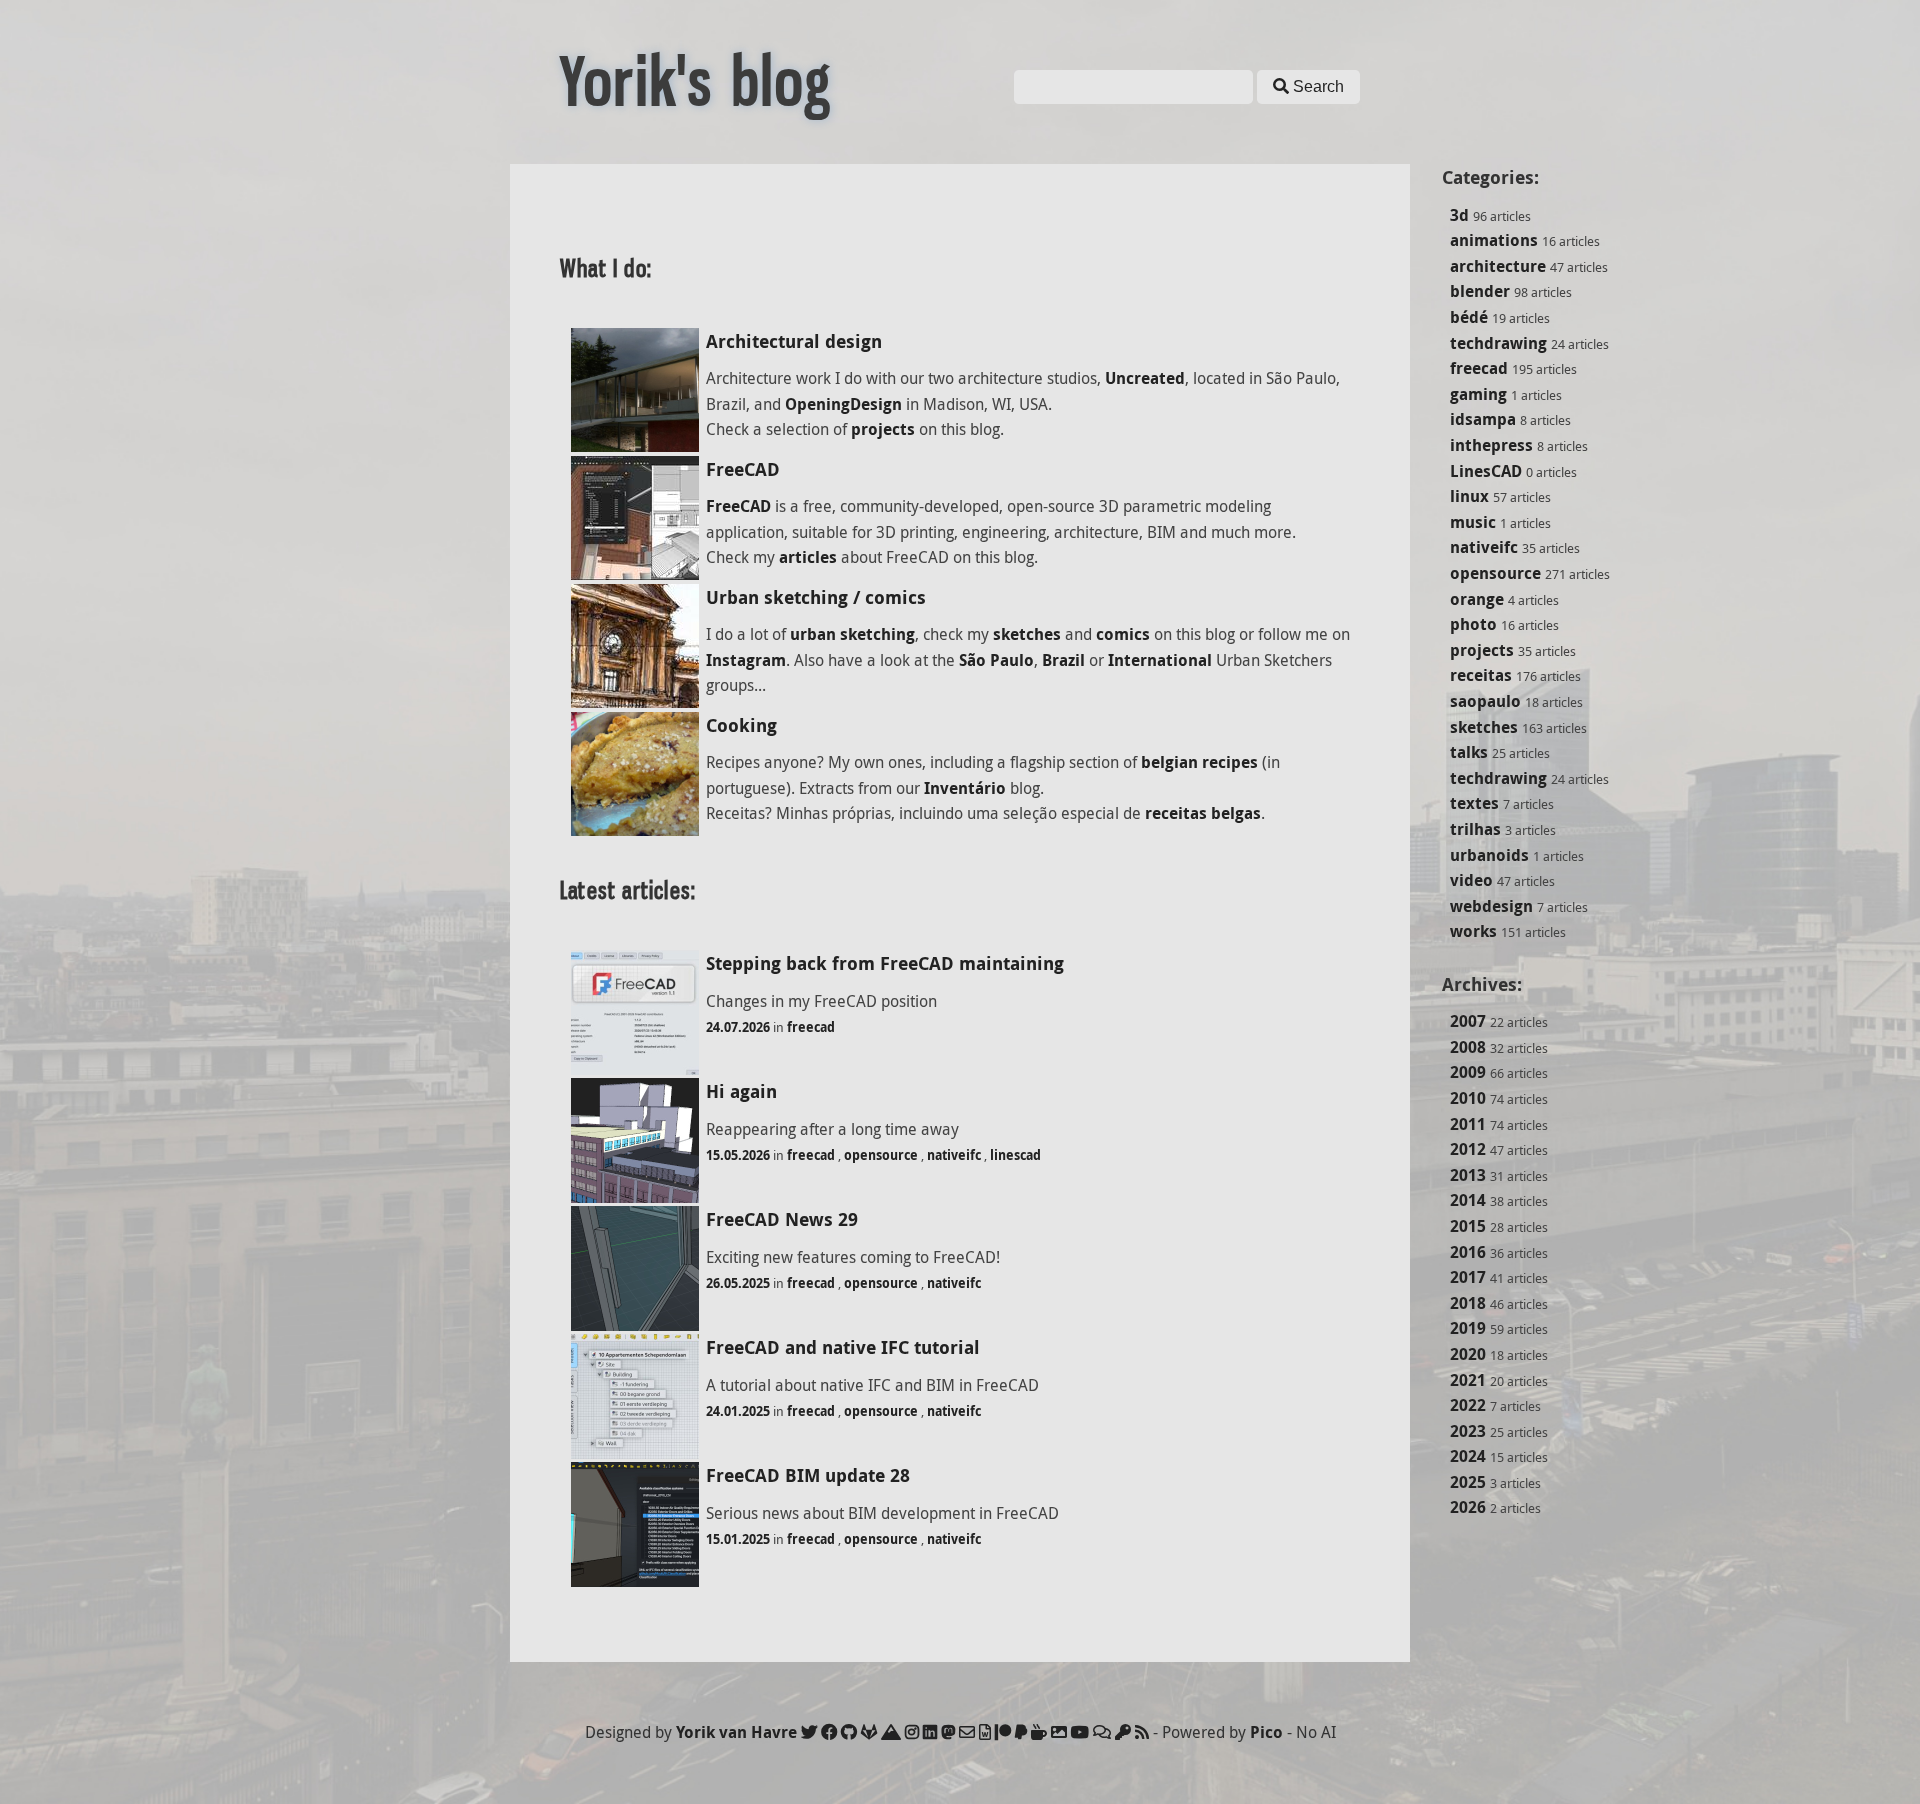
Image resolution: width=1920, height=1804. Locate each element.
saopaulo (1485, 701)
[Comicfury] (1102, 1732)
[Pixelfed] (1059, 1732)
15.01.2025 (738, 1539)
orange (1477, 599)
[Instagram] (912, 1732)
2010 (1468, 1098)
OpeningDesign (843, 404)
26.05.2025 (738, 1283)
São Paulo (996, 660)
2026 (1468, 1507)
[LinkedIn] (930, 1732)
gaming (1478, 394)
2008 (1468, 1047)
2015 (1468, 1226)
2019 (1468, 1328)
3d (1459, 215)
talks (1469, 752)
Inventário (965, 788)
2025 (1468, 1482)
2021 (1468, 1380)
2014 (1468, 1200)
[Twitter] (809, 1732)
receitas (1481, 675)
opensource (1495, 573)
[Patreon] (1003, 1732)
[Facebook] (829, 1732)
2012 (1468, 1149)
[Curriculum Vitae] (985, 1732)
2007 (1468, 1021)
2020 (1468, 1354)
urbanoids (1489, 855)
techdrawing (1498, 343)
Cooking (741, 725)
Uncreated (1145, 378)
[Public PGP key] (1123, 1732)
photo (1473, 624)
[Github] (849, 1732)
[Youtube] (1080, 1732)
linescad (1015, 1155)
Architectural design (794, 341)
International (1160, 660)
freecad (1479, 368)
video (1471, 880)
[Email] (967, 1732)
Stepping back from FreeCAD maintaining (885, 963)
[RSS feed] (1142, 1732)
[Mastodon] (948, 1732)
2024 (1468, 1456)
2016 (1468, 1252)
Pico (1266, 1732)
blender (1480, 291)
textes (1474, 803)
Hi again (741, 1091)
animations (1494, 240)
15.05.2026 (738, 1155)
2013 (1468, 1175)
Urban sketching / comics (816, 597)
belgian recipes (1199, 762)
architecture (1498, 266)
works (1473, 931)
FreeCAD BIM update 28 (808, 1475)
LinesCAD (1486, 471)
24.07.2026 (738, 1027)
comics (1123, 634)
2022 (1468, 1405)
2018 (1468, 1303)
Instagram (746, 660)
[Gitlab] (869, 1732)
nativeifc (1484, 547)
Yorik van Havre (736, 1732)
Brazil (1063, 660)
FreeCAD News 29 (782, 1219)
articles (808, 557)
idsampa (1483, 419)
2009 (1468, 1072)
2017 (1468, 1277)
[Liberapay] (1021, 1732)
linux (1469, 496)
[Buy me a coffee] (1039, 1732)
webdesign (1491, 906)
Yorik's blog (696, 82)
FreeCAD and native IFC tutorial (843, 1347)
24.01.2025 (738, 1411)
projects (1482, 650)
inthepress (1491, 445)
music (1473, 522)
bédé (1469, 317)
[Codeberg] (891, 1732)
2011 (1468, 1124)
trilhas (1475, 829)
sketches (1484, 727)
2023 (1468, 1431)
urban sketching (852, 634)
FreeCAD (743, 469)
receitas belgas (1203, 813)
